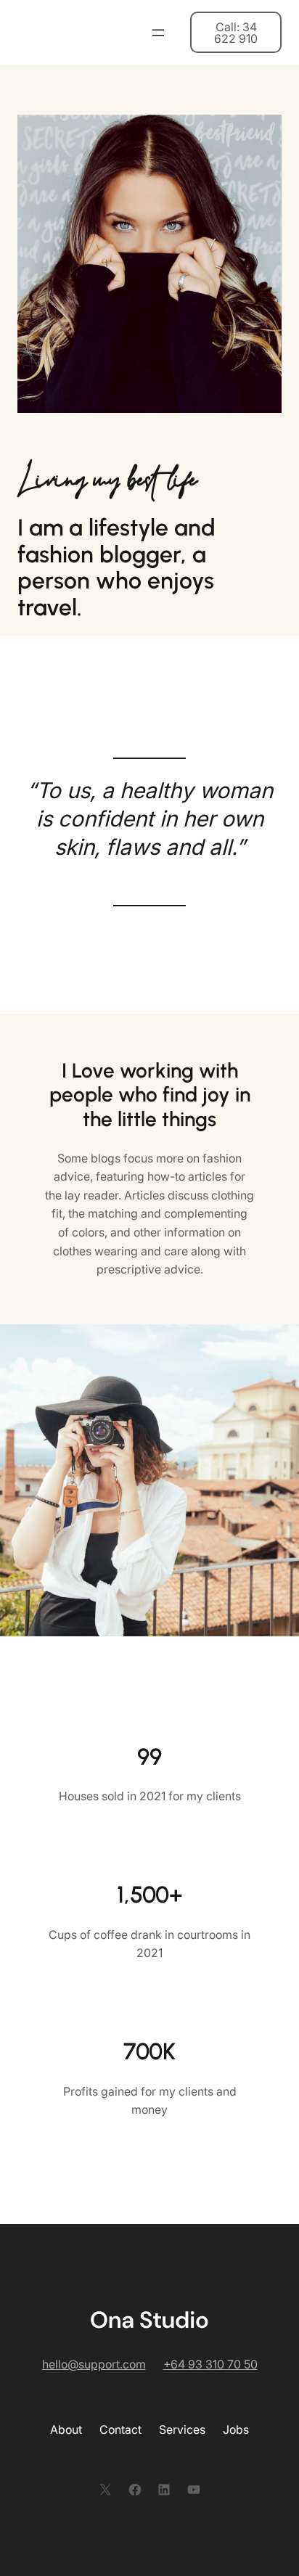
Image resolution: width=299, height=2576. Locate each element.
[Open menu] (158, 33)
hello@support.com (94, 2364)
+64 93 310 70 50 (210, 2364)
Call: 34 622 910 (236, 33)
